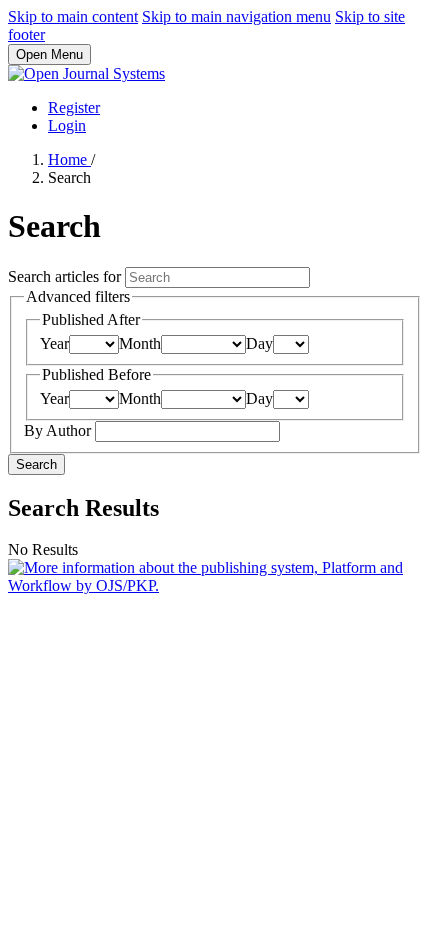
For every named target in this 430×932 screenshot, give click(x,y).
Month (140, 343)
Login (67, 125)
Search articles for (66, 276)
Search (36, 464)
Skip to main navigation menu (236, 16)
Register (74, 107)
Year (54, 343)
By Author (59, 430)
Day (259, 343)
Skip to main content (73, 16)
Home (69, 159)
